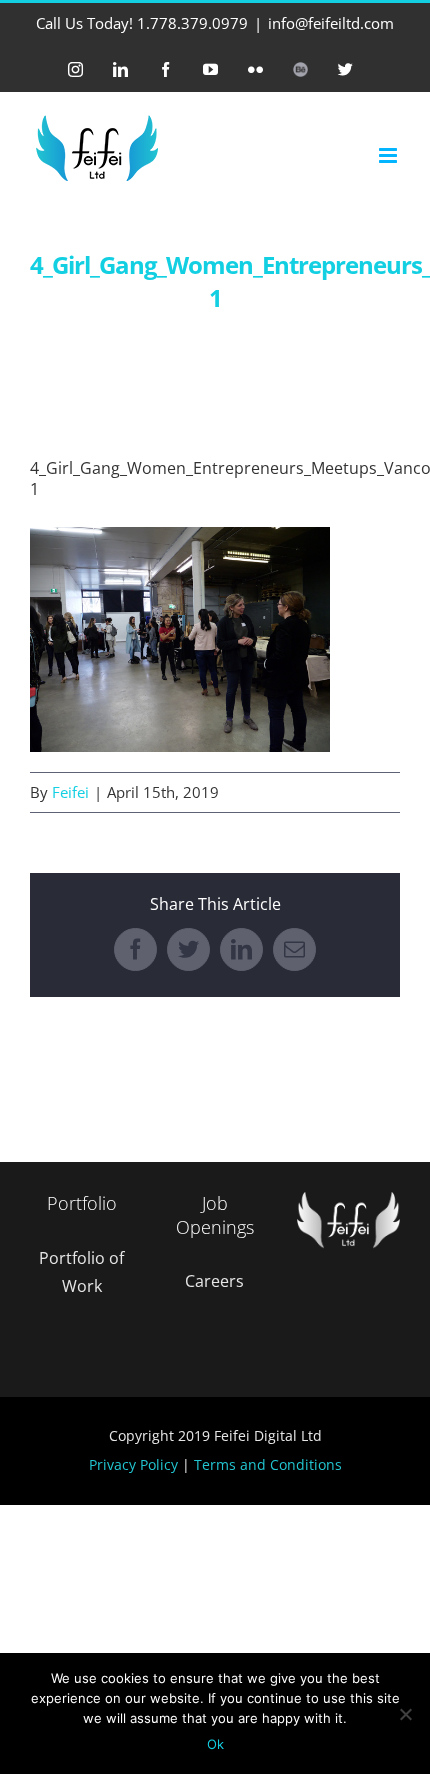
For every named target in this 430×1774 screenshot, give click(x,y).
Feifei (70, 792)
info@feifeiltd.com (331, 23)
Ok (215, 1744)
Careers (214, 1281)
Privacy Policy (133, 1464)
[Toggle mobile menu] (389, 155)
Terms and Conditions (268, 1464)
